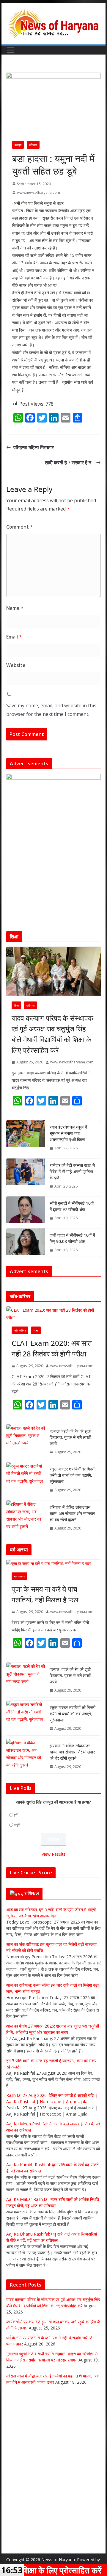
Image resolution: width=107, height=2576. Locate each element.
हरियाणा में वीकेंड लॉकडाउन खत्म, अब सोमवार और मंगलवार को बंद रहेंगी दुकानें (72, 1513)
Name (15, 608)
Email (14, 637)
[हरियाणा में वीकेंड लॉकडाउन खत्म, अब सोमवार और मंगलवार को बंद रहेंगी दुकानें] (26, 1518)
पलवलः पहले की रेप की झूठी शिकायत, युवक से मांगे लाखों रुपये (70, 1437)
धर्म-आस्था (19, 1576)
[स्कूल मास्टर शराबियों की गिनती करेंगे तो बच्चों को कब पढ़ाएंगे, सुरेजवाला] (26, 1480)
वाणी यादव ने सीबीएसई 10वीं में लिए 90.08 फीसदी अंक (72, 1238)
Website (16, 665)
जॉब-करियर (20, 1330)
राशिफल (32, 1893)
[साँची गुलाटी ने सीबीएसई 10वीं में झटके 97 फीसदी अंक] (26, 1211)
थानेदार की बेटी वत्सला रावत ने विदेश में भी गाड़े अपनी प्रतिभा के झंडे (72, 1171)
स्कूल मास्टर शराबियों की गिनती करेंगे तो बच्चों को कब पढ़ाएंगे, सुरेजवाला (73, 1475)
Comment (19, 527)
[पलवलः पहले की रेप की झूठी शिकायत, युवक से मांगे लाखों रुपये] (26, 1442)
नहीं (17, 1825)
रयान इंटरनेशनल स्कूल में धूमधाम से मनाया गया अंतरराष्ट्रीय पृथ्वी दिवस (68, 1133)
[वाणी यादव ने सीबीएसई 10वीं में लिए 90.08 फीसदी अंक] (26, 1243)
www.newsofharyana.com (38, 192)
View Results (54, 1854)
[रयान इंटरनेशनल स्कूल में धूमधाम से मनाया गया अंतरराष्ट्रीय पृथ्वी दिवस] (26, 1138)
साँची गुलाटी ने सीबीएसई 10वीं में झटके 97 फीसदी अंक (72, 1206)
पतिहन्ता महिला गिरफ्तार (34, 447)
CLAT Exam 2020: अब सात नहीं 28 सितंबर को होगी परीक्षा (52, 1348)
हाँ (16, 1815)
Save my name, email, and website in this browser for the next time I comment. (51, 710)
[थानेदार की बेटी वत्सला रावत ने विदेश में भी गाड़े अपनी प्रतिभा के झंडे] (26, 1176)
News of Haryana (58, 2560)
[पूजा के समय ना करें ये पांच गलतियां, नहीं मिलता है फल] (53, 1563)
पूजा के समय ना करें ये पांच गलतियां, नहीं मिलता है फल (45, 1594)
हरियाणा (33, 145)
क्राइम (18, 145)
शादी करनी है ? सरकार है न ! (69, 463)
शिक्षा (16, 1005)
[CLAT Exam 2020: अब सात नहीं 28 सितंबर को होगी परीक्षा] (53, 1314)
